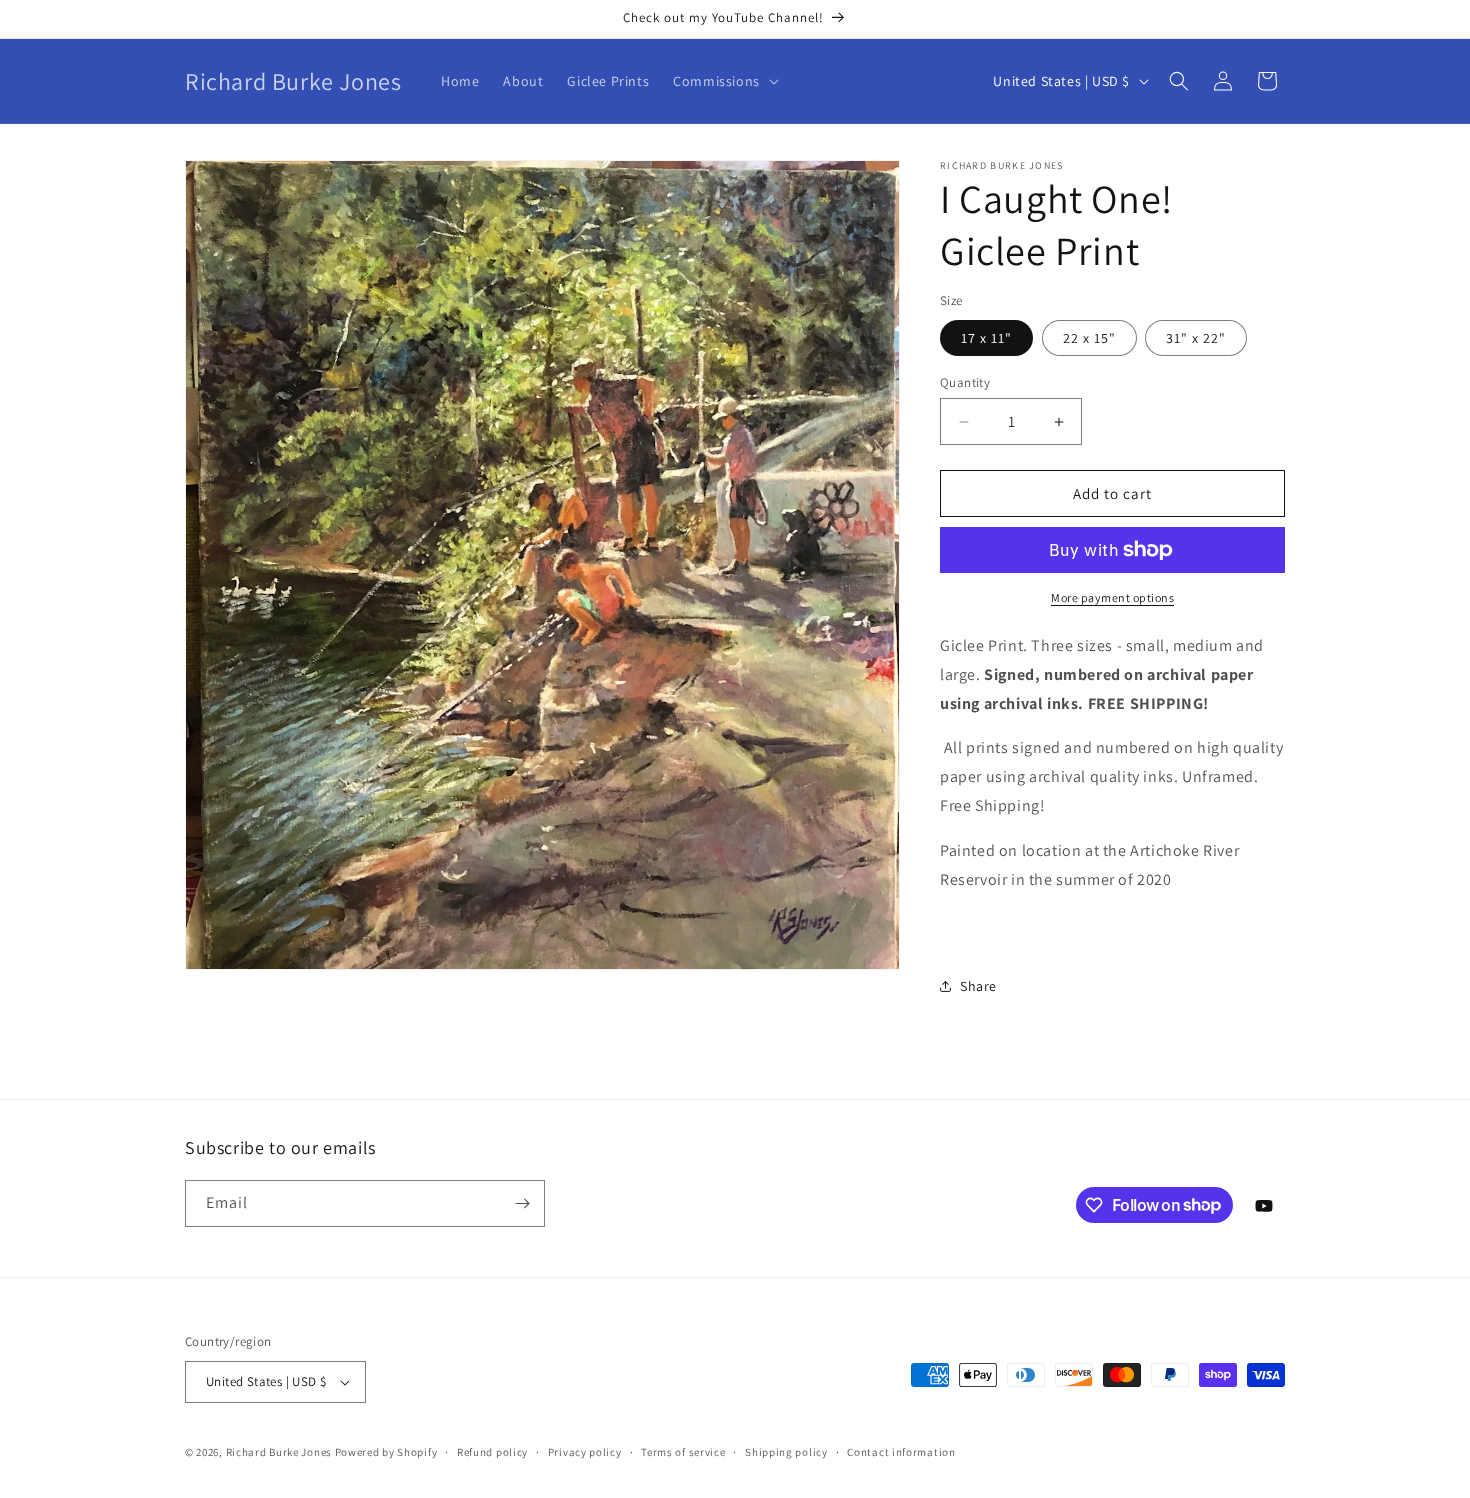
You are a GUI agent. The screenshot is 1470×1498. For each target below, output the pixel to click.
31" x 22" (1196, 338)
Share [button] (978, 986)
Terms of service (683, 1452)
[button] (724, 81)
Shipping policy (786, 1452)
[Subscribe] (522, 1203)
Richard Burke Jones (279, 1452)
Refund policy (492, 1452)
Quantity (965, 382)
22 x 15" (1089, 338)
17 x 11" (986, 338)
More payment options (1112, 597)
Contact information (901, 1452)
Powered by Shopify (386, 1452)
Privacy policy (585, 1452)
